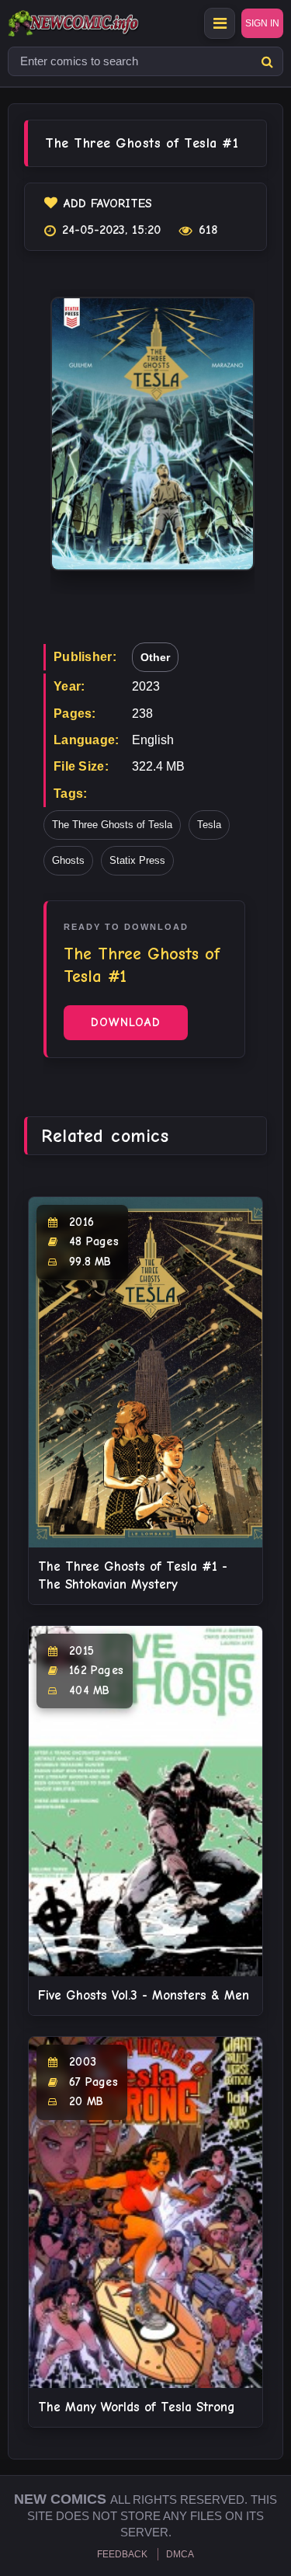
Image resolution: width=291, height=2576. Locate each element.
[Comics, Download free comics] (101, 23)
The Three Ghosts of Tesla (112, 825)
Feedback (122, 2554)
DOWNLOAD (126, 1022)
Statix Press (137, 860)
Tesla (209, 825)
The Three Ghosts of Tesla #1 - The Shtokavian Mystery (133, 1575)
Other (155, 657)
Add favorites (108, 204)
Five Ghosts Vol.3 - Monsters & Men (144, 1995)
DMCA (180, 2554)
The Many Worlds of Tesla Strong (137, 2407)
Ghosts (68, 860)
